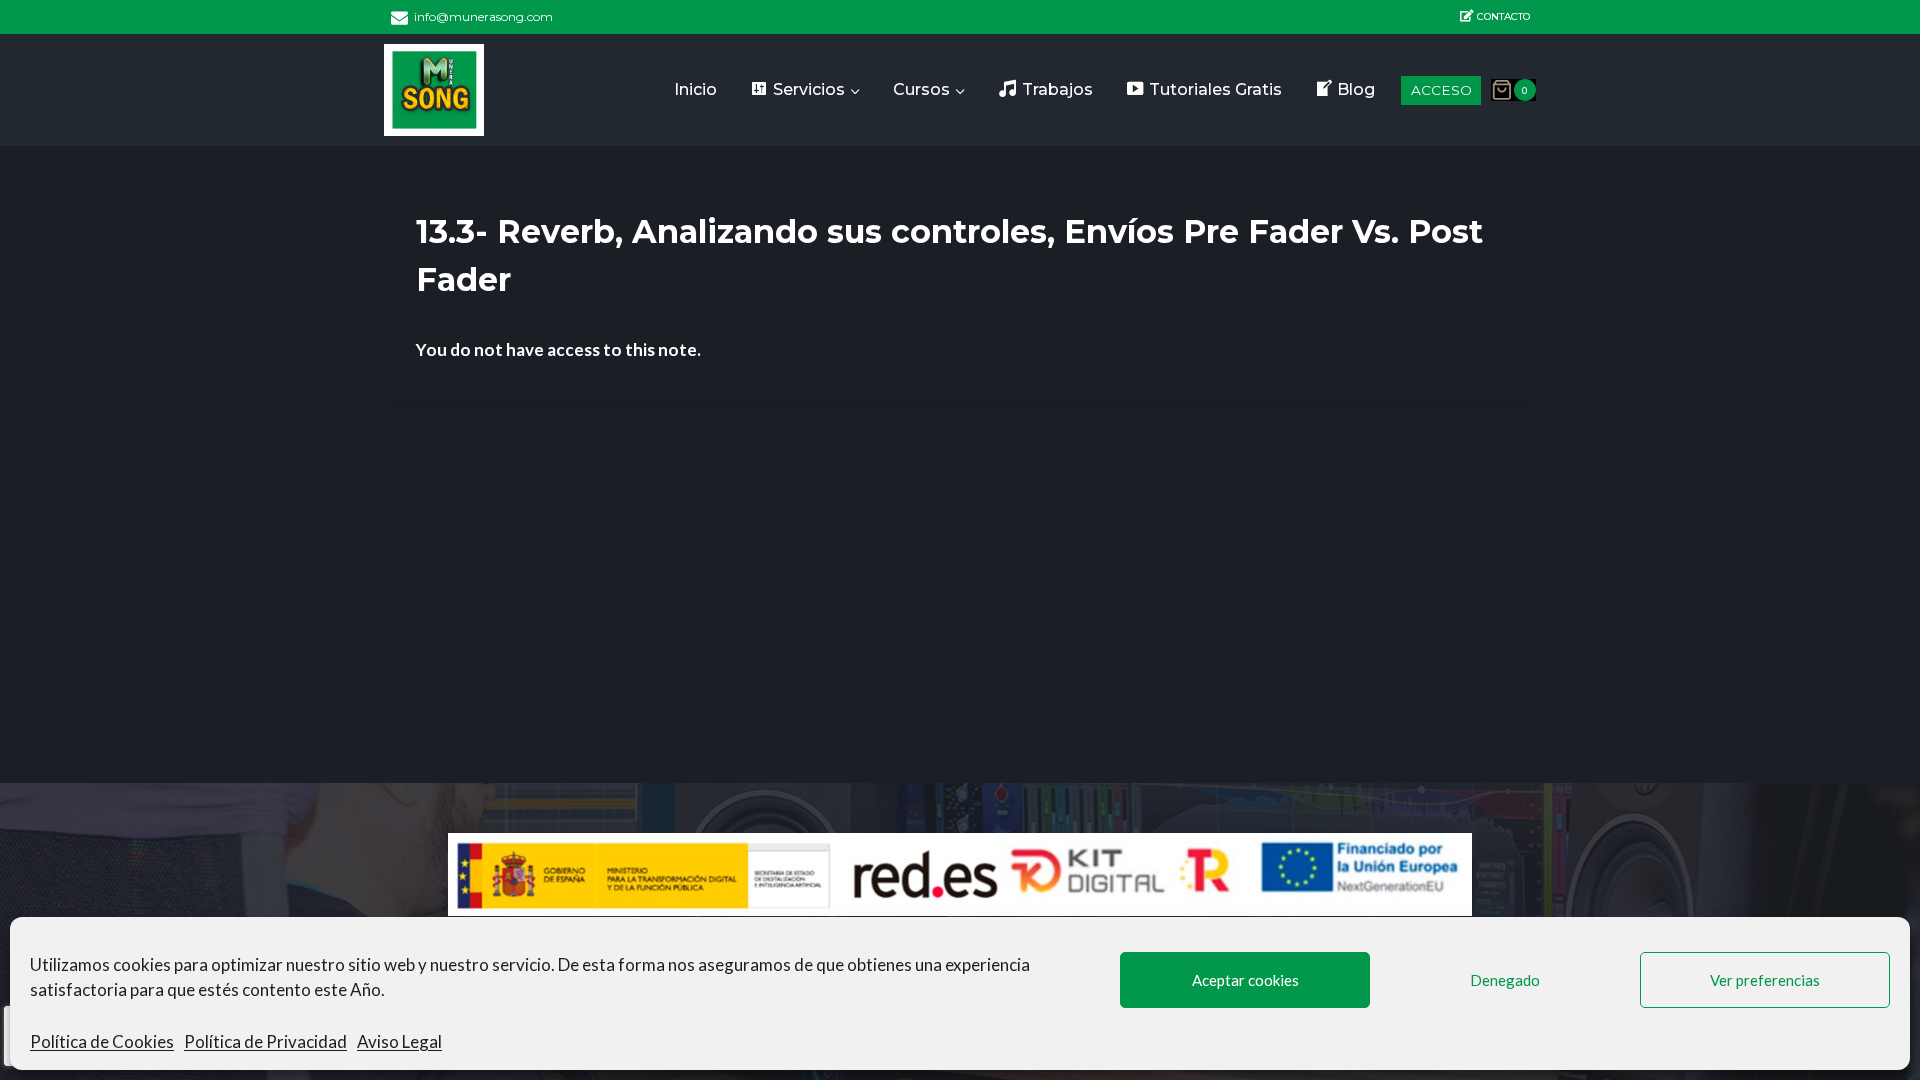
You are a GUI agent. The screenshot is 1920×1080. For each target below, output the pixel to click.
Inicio (695, 89)
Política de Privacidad (265, 1041)
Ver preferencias (1765, 980)
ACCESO (1441, 90)
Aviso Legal (399, 1041)
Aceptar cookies (1245, 980)
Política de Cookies (102, 1041)
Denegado (1505, 980)
